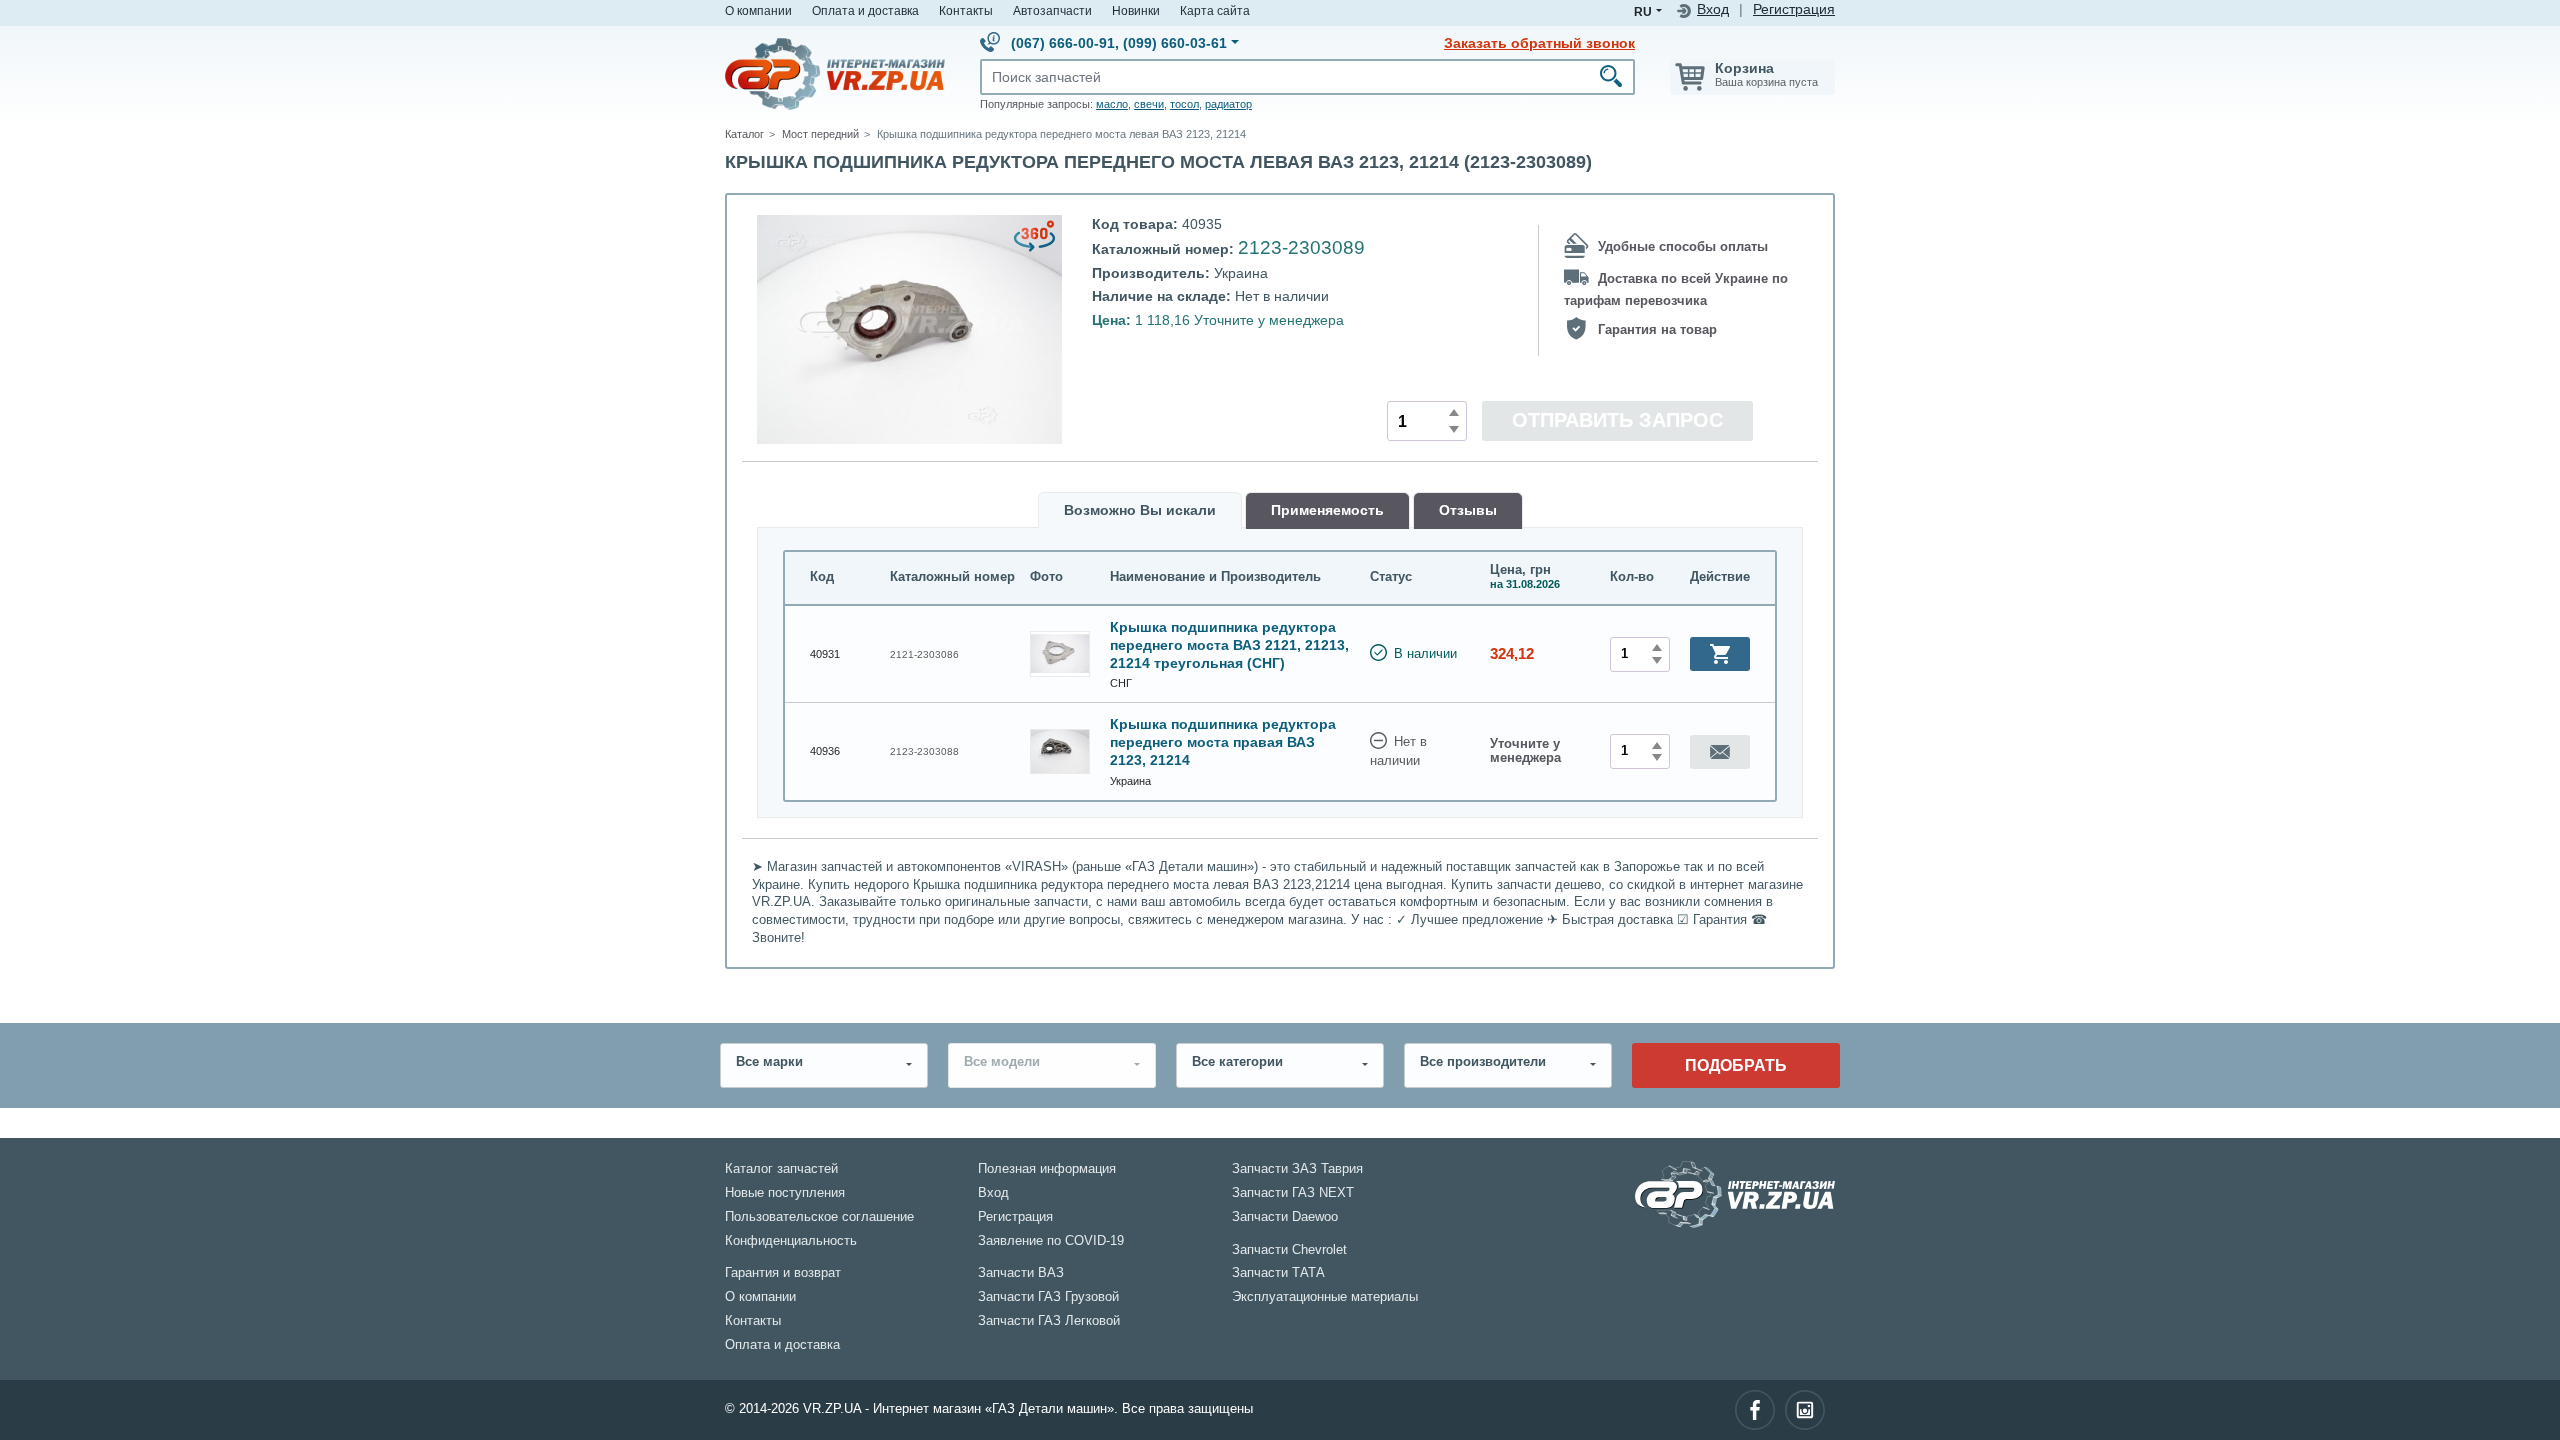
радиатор (1228, 104)
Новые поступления (785, 1193)
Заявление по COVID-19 (1051, 1241)
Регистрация (1794, 9)
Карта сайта (1215, 10)
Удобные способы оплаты (1683, 247)
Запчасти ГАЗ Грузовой (1048, 1297)
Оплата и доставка (865, 10)
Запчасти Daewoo (1285, 1217)
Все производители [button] (1483, 1062)
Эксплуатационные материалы (1325, 1297)
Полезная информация (1047, 1169)
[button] (1720, 654)
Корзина (1744, 68)
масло (1112, 104)
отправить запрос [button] (1617, 420)
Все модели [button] (1002, 1062)
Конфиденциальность (791, 1241)
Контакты (966, 10)
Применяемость (1327, 510)
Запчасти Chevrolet (1289, 1250)
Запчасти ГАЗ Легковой (1049, 1321)
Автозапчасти (1052, 10)
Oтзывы (1468, 510)
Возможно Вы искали (1140, 510)
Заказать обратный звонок (1539, 43)
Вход (1713, 9)
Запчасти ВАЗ (1021, 1273)
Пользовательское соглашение (819, 1217)
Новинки (1136, 10)
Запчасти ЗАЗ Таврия (1297, 1169)
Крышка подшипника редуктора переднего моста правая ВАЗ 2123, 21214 (1223, 742)
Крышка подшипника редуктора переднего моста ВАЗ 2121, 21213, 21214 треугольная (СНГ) (1229, 645)
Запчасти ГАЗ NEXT (1293, 1193)
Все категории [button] (1237, 1062)
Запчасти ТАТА (1278, 1273)
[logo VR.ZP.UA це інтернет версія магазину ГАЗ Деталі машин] (835, 73)
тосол (1184, 104)
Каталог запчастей (781, 1169)
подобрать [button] (1736, 1065)
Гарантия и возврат (783, 1273)
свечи (1149, 104)
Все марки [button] (769, 1062)
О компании (758, 10)
